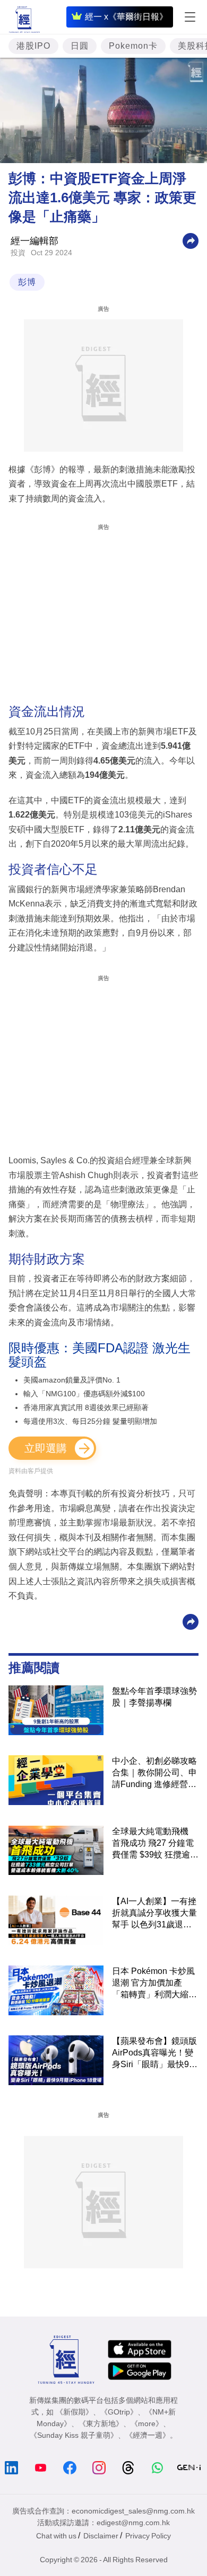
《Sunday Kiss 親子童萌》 (74, 2435)
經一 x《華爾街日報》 (126, 17)
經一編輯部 (34, 241)
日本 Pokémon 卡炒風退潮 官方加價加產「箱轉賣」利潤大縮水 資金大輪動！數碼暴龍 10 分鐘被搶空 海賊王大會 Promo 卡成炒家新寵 (154, 1983)
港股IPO (33, 46)
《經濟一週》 (148, 2435)
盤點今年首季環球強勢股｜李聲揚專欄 (154, 1697)
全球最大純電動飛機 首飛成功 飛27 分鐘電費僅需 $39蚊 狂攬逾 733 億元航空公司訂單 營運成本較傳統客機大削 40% (154, 1844)
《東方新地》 (101, 2424)
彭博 (27, 282)
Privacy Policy (148, 2536)
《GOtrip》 (119, 2412)
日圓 (80, 46)
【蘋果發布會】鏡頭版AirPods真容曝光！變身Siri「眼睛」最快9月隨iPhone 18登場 (155, 2053)
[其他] (191, 240)
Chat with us (56, 2536)
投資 (18, 253)
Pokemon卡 (133, 46)
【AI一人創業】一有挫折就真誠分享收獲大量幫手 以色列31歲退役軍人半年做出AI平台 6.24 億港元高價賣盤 (154, 1914)
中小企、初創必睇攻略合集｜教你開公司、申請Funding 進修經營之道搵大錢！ (154, 1773)
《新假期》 (74, 2412)
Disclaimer (101, 2536)
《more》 (147, 2424)
